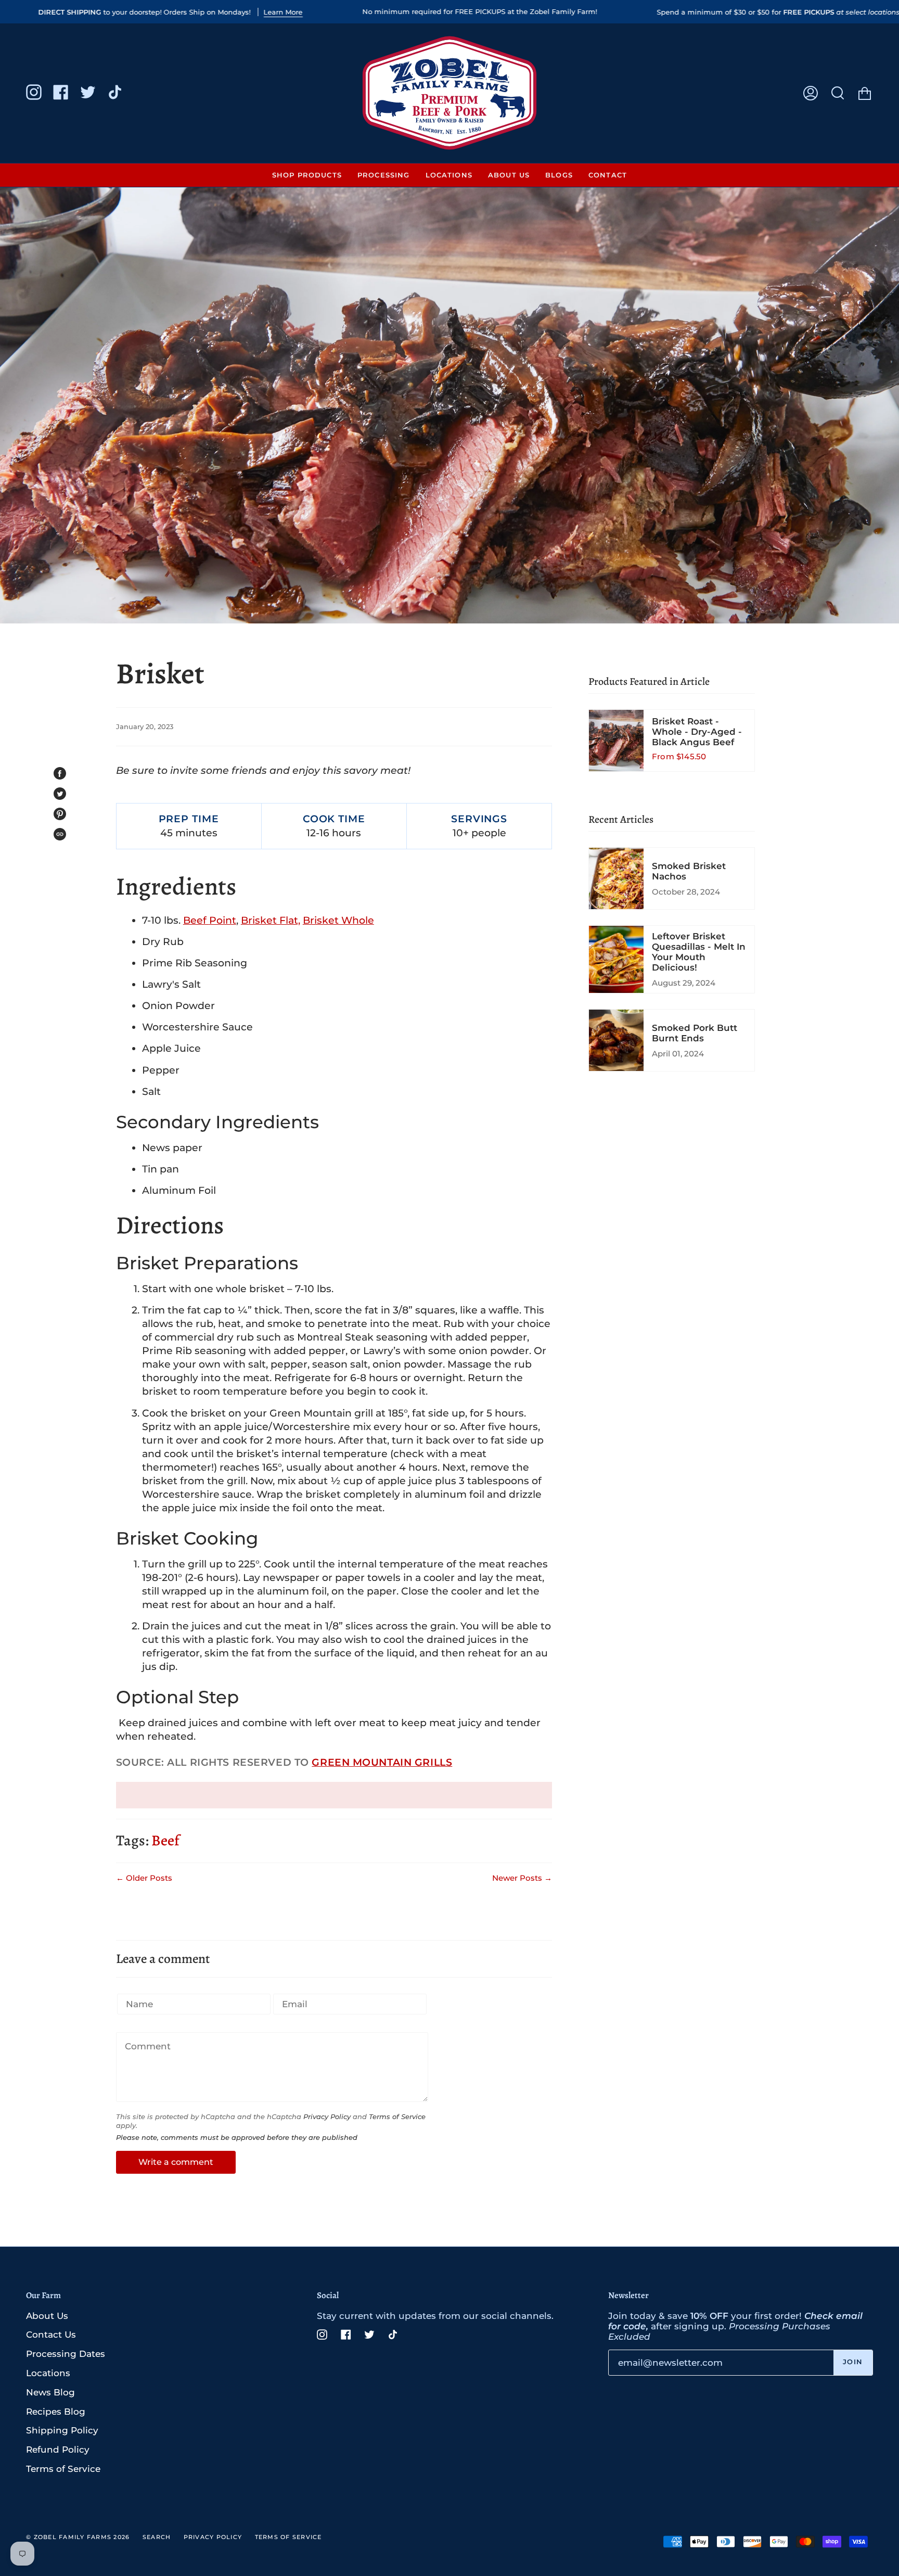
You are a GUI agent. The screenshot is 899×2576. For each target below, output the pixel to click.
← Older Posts (144, 1878)
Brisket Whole (338, 920)
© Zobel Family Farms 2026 (78, 2537)
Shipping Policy (62, 2430)
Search (157, 2537)
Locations (48, 2373)
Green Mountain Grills (382, 1762)
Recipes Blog (56, 2412)
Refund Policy (58, 2450)
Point (210, 920)
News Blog (50, 2392)
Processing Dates (66, 2354)
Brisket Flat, (271, 920)
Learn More (283, 12)
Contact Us (51, 2335)
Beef (165, 1840)
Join (853, 2362)
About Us (47, 2316)
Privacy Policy (327, 2117)
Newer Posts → (522, 1878)
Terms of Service (397, 2117)
